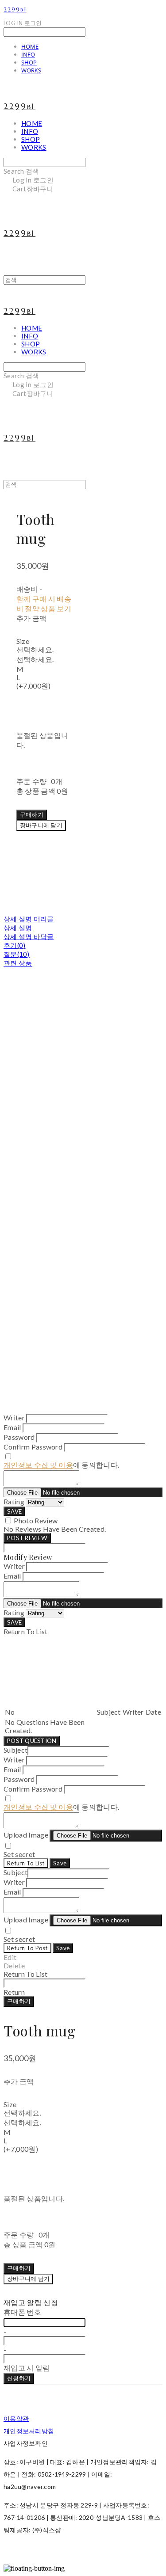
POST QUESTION (32, 1741)
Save (60, 1863)
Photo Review (36, 1520)
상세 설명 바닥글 (29, 936)
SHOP (29, 62)
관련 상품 (18, 963)
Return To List (26, 1863)
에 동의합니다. (61, 1465)
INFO (28, 54)
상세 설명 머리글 (29, 919)
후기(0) (15, 945)
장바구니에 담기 (28, 2279)
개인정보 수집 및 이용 (38, 1465)
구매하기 (19, 2001)
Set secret (19, 1854)
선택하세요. (35, 649)
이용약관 (16, 2418)
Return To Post (27, 1948)
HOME (30, 46)
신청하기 (19, 2378)
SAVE (14, 1511)
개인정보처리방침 (29, 2431)
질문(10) (17, 954)
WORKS (31, 70)
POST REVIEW (27, 1538)
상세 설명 (18, 928)
